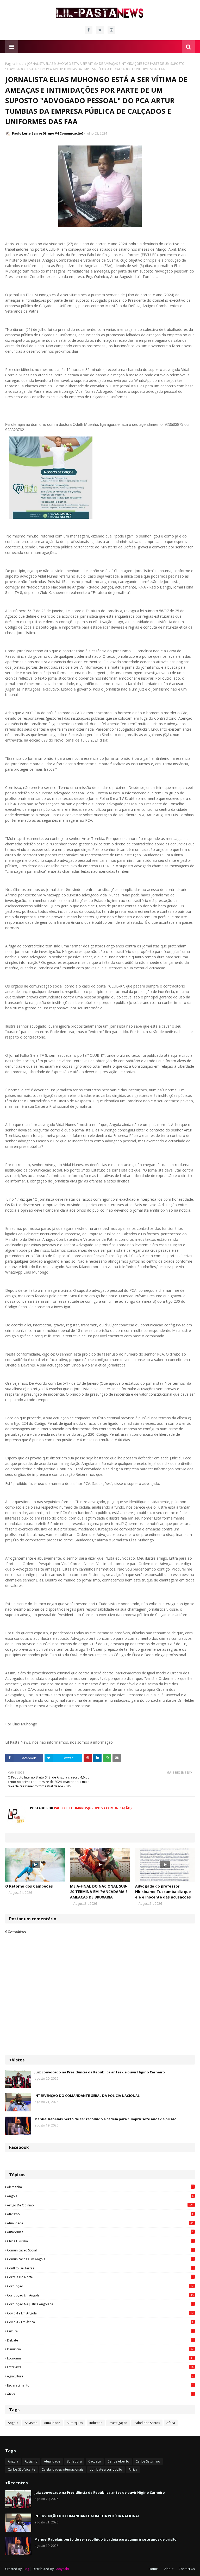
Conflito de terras (100, 2268)
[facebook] (89, 30)
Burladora (74, 2461)
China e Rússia (100, 2241)
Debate (100, 2340)
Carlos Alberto (118, 2461)
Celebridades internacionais (63, 2469)
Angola (100, 2196)
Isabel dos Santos (147, 2423)
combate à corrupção (106, 2469)
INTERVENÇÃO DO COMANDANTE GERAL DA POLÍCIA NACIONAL (87, 2096)
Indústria (96, 2423)
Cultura (100, 2331)
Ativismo (100, 2214)
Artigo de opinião (100, 2205)
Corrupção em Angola (100, 2295)
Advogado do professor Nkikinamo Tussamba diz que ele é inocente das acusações (163, 1892)
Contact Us (187, 2569)
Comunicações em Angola (100, 2259)
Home (153, 2569)
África (100, 2394)
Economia (100, 2358)
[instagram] (111, 30)
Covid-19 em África (100, 2322)
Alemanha (100, 2187)
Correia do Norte (100, 2277)
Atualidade (100, 2223)
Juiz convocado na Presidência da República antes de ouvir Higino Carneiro (100, 2072)
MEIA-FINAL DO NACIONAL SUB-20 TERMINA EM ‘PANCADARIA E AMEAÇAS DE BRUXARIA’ (99, 1892)
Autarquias (100, 2232)
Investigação (118, 2423)
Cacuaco (95, 2461)
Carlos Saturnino (148, 2461)
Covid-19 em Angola (100, 2313)
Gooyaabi (62, 2569)
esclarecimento (100, 2385)
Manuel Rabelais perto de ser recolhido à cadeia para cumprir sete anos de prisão (105, 2119)
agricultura (100, 2376)
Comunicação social (100, 2250)
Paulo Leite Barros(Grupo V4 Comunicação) (48, 133)
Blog (26, 2569)
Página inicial (15, 64)
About (169, 2569)
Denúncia (100, 2349)
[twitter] (100, 30)
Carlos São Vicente (21, 2469)
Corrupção (100, 2286)
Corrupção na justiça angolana (100, 2304)
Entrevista (100, 2367)
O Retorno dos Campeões (29, 1886)
